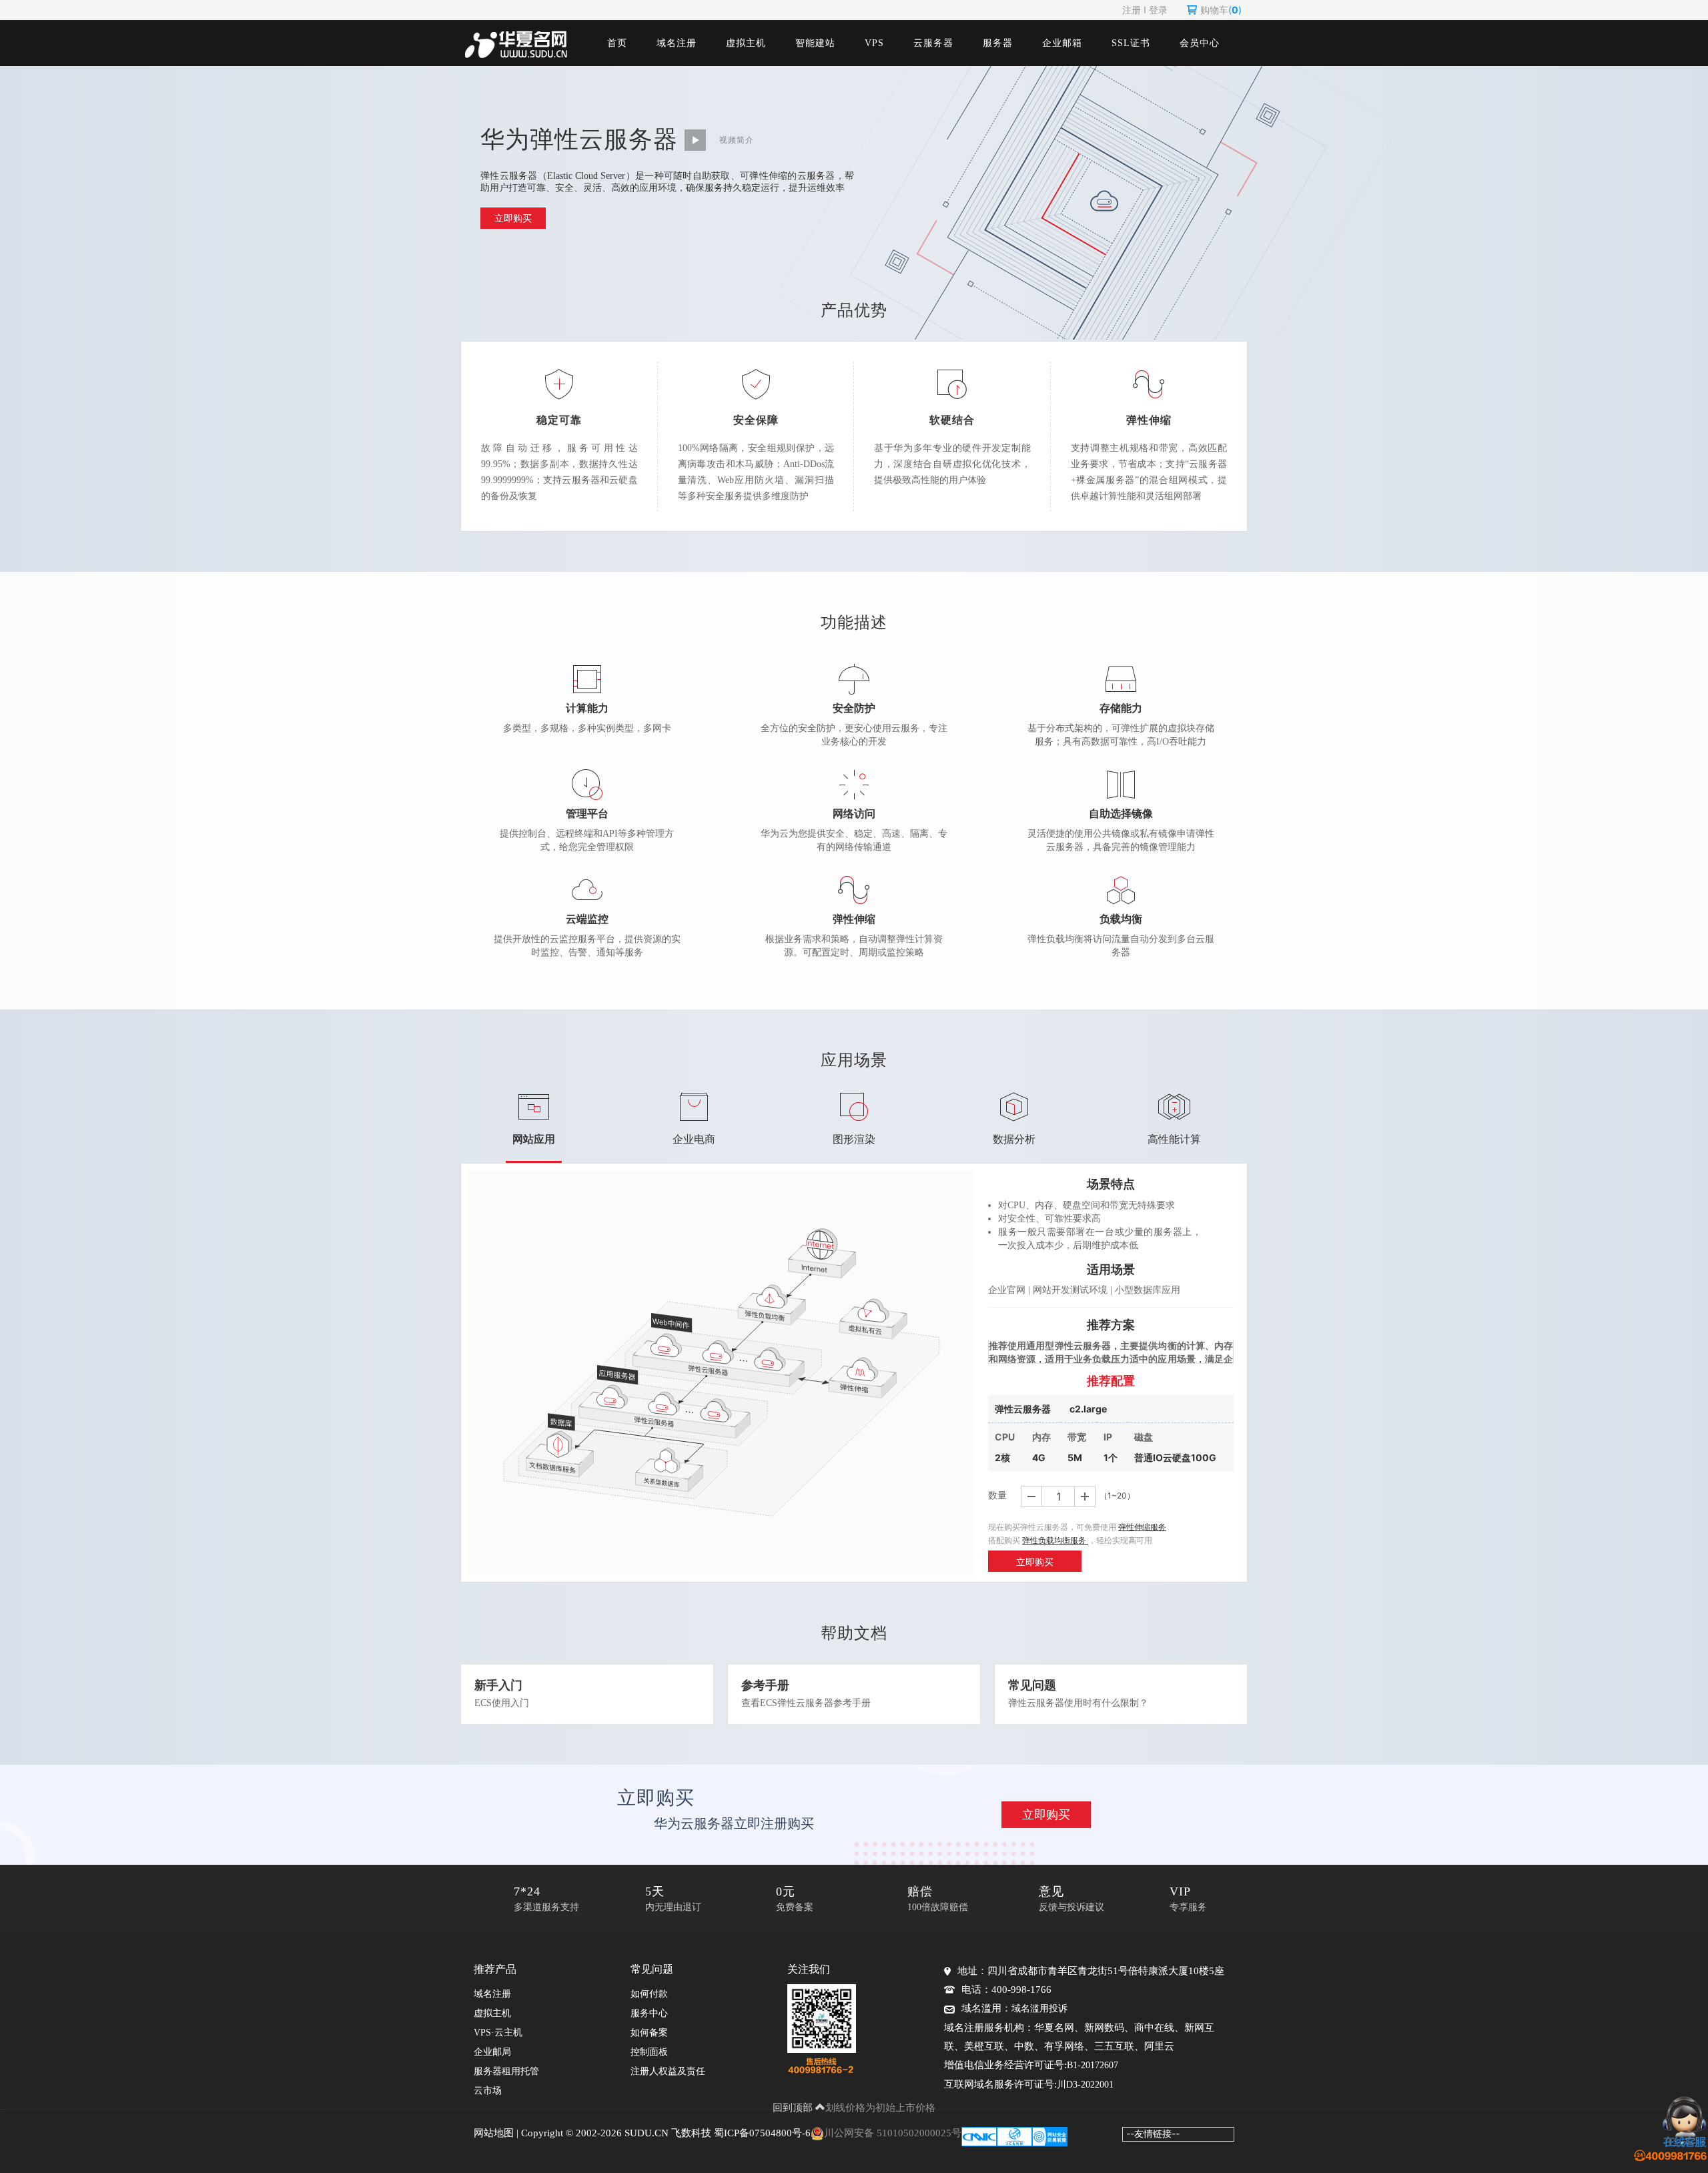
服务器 (998, 43)
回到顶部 (794, 2107)
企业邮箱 (1062, 43)
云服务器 (933, 43)
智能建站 (815, 43)
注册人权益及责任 (668, 2071)
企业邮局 (492, 2052)
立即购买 (513, 218)
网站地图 (494, 2133)
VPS (874, 43)
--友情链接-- (1153, 2133)
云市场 (488, 2091)
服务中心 (649, 2013)
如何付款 (649, 1994)
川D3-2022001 (1085, 2085)
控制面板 (649, 2052)
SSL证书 (1131, 43)
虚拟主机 (746, 43)
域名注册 (677, 43)
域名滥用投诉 (1039, 2009)
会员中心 (1200, 43)
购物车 (1221, 10)
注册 (1132, 10)
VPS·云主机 (498, 2033)
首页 (617, 43)
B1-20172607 (1093, 2065)
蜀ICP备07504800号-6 (762, 2133)
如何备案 (649, 2033)
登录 (1158, 10)
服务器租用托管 (506, 2071)
